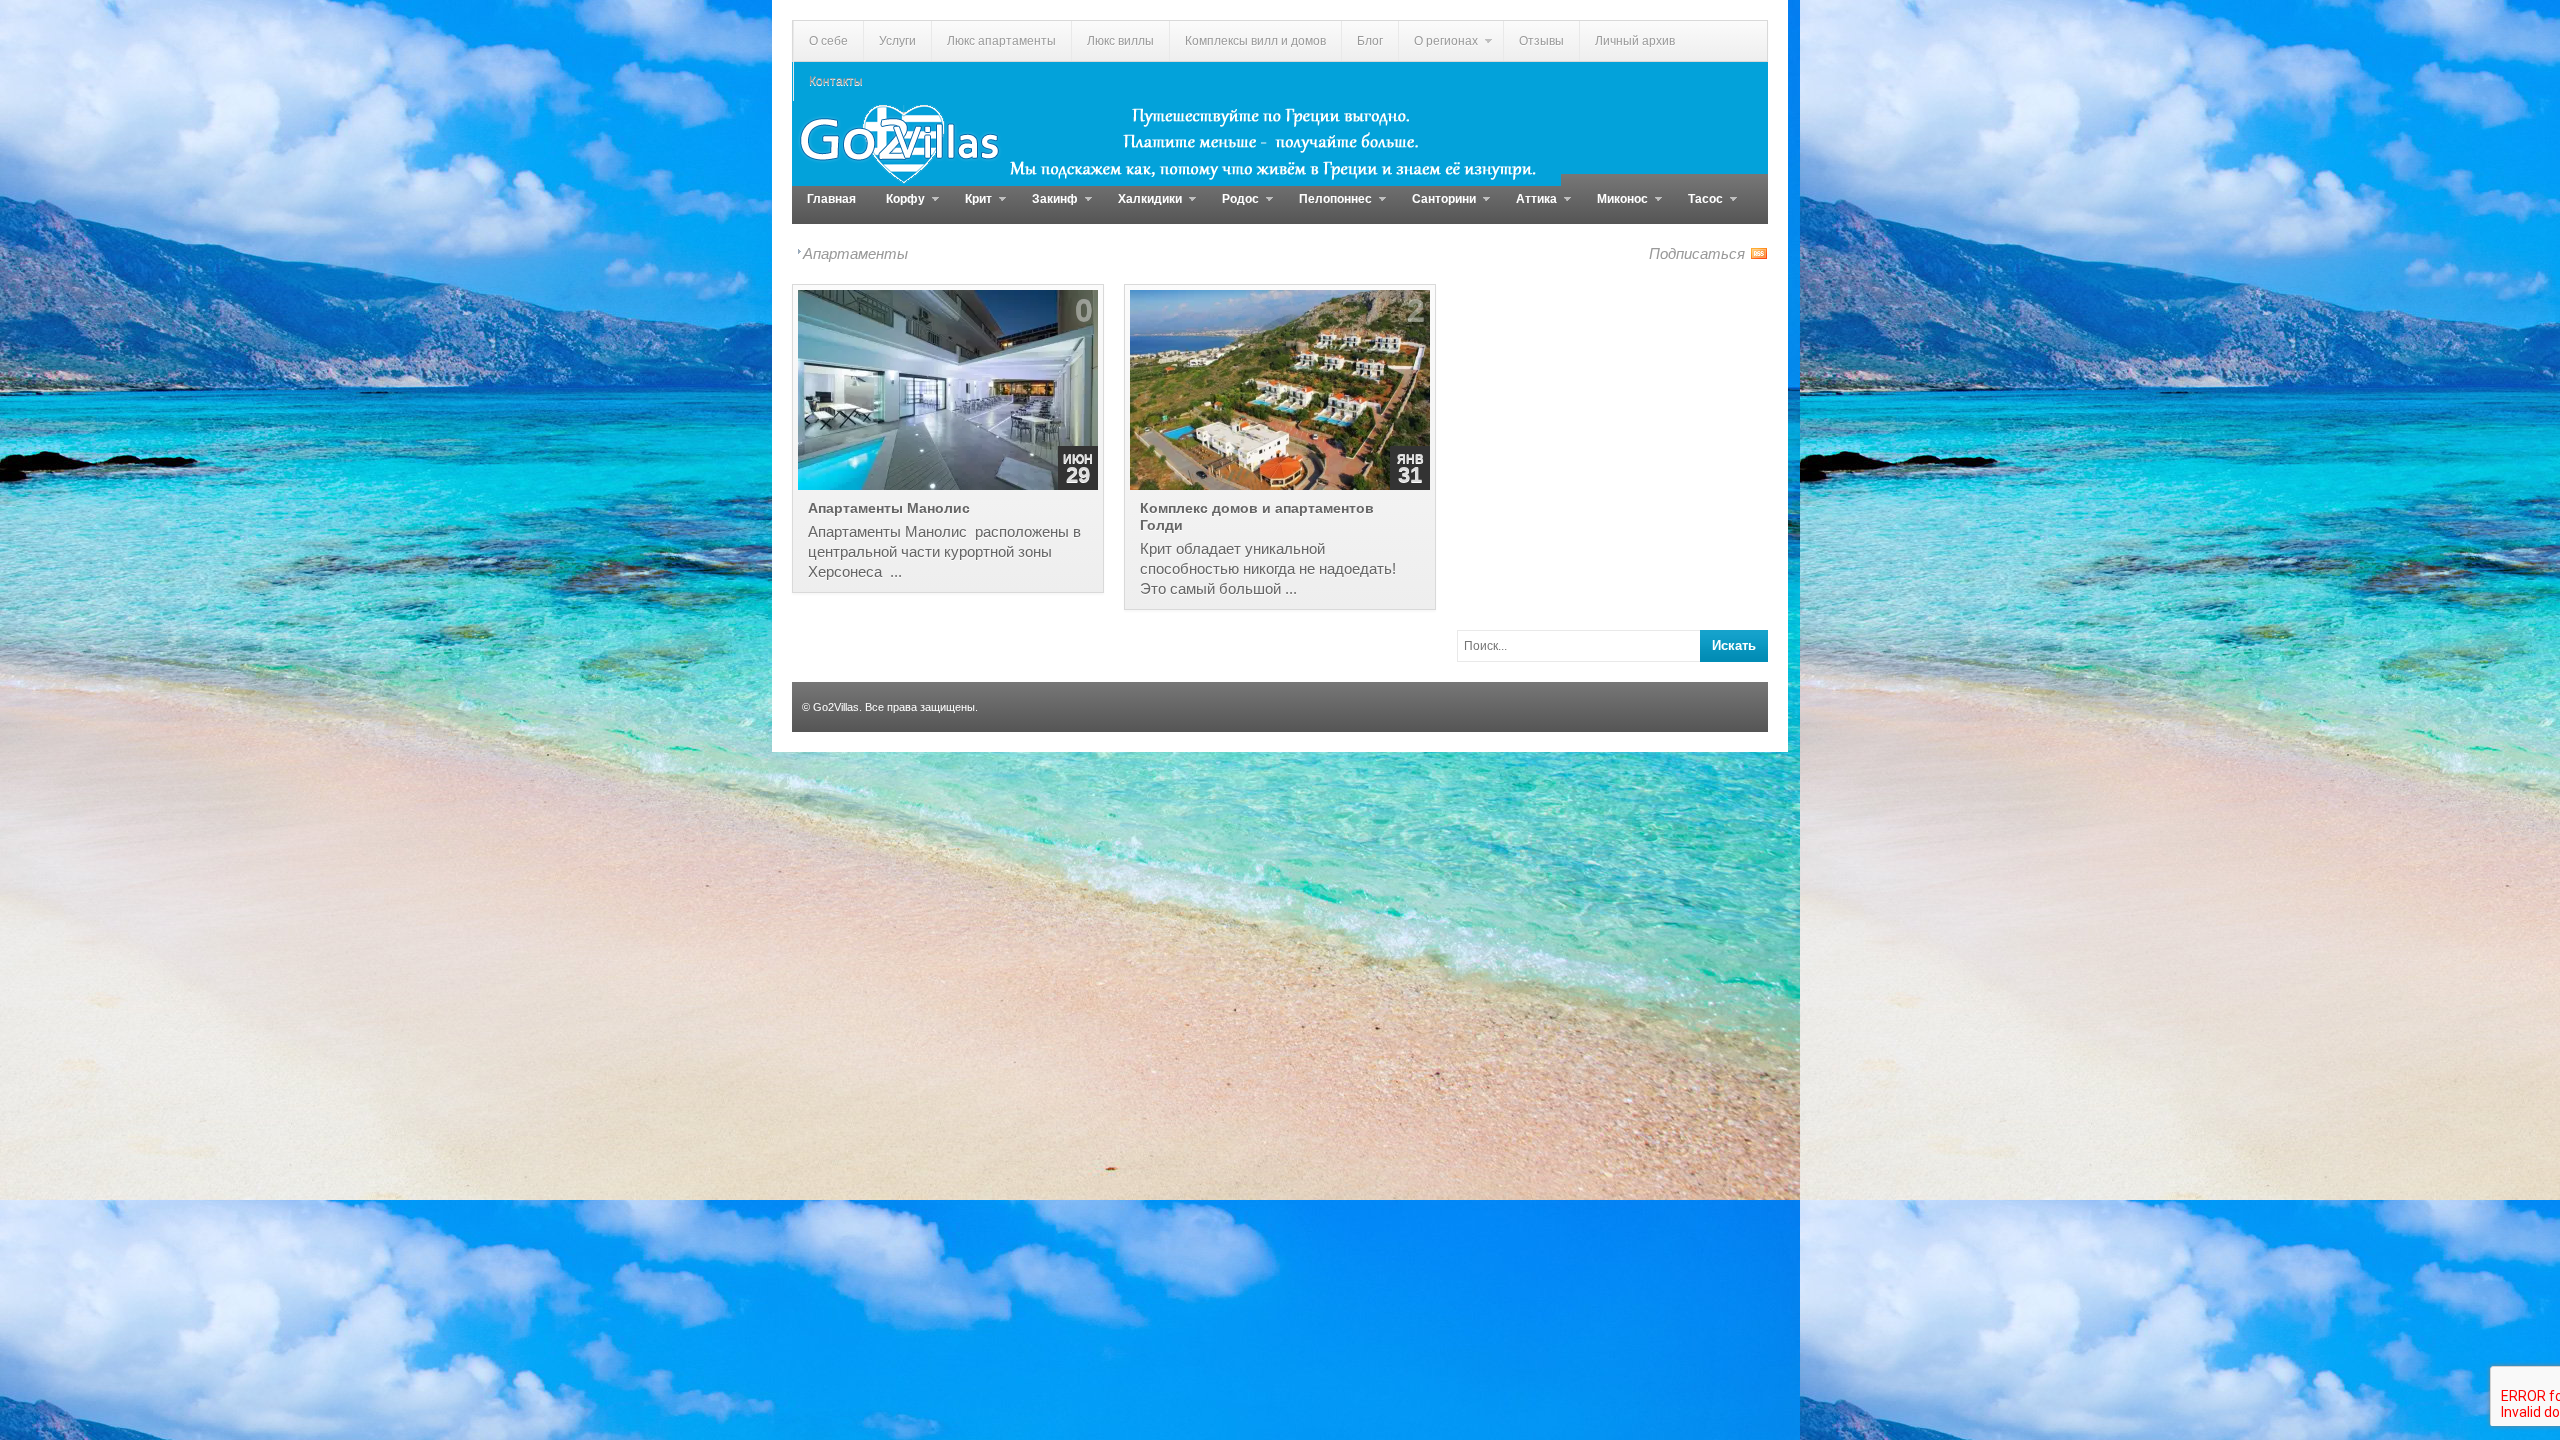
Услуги (897, 41)
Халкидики (1142, 208)
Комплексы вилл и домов (1255, 41)
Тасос (1698, 208)
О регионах (1438, 47)
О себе (828, 41)
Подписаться (1697, 253)
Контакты (836, 81)
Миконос (1615, 208)
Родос (1233, 208)
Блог (1370, 41)
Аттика (1529, 208)
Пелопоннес (1328, 208)
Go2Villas (836, 707)
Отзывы (1541, 41)
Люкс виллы (1120, 41)
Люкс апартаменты (1001, 41)
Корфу (898, 208)
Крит (971, 208)
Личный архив (1635, 41)
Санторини (1436, 208)
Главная (831, 199)
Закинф (1047, 208)
